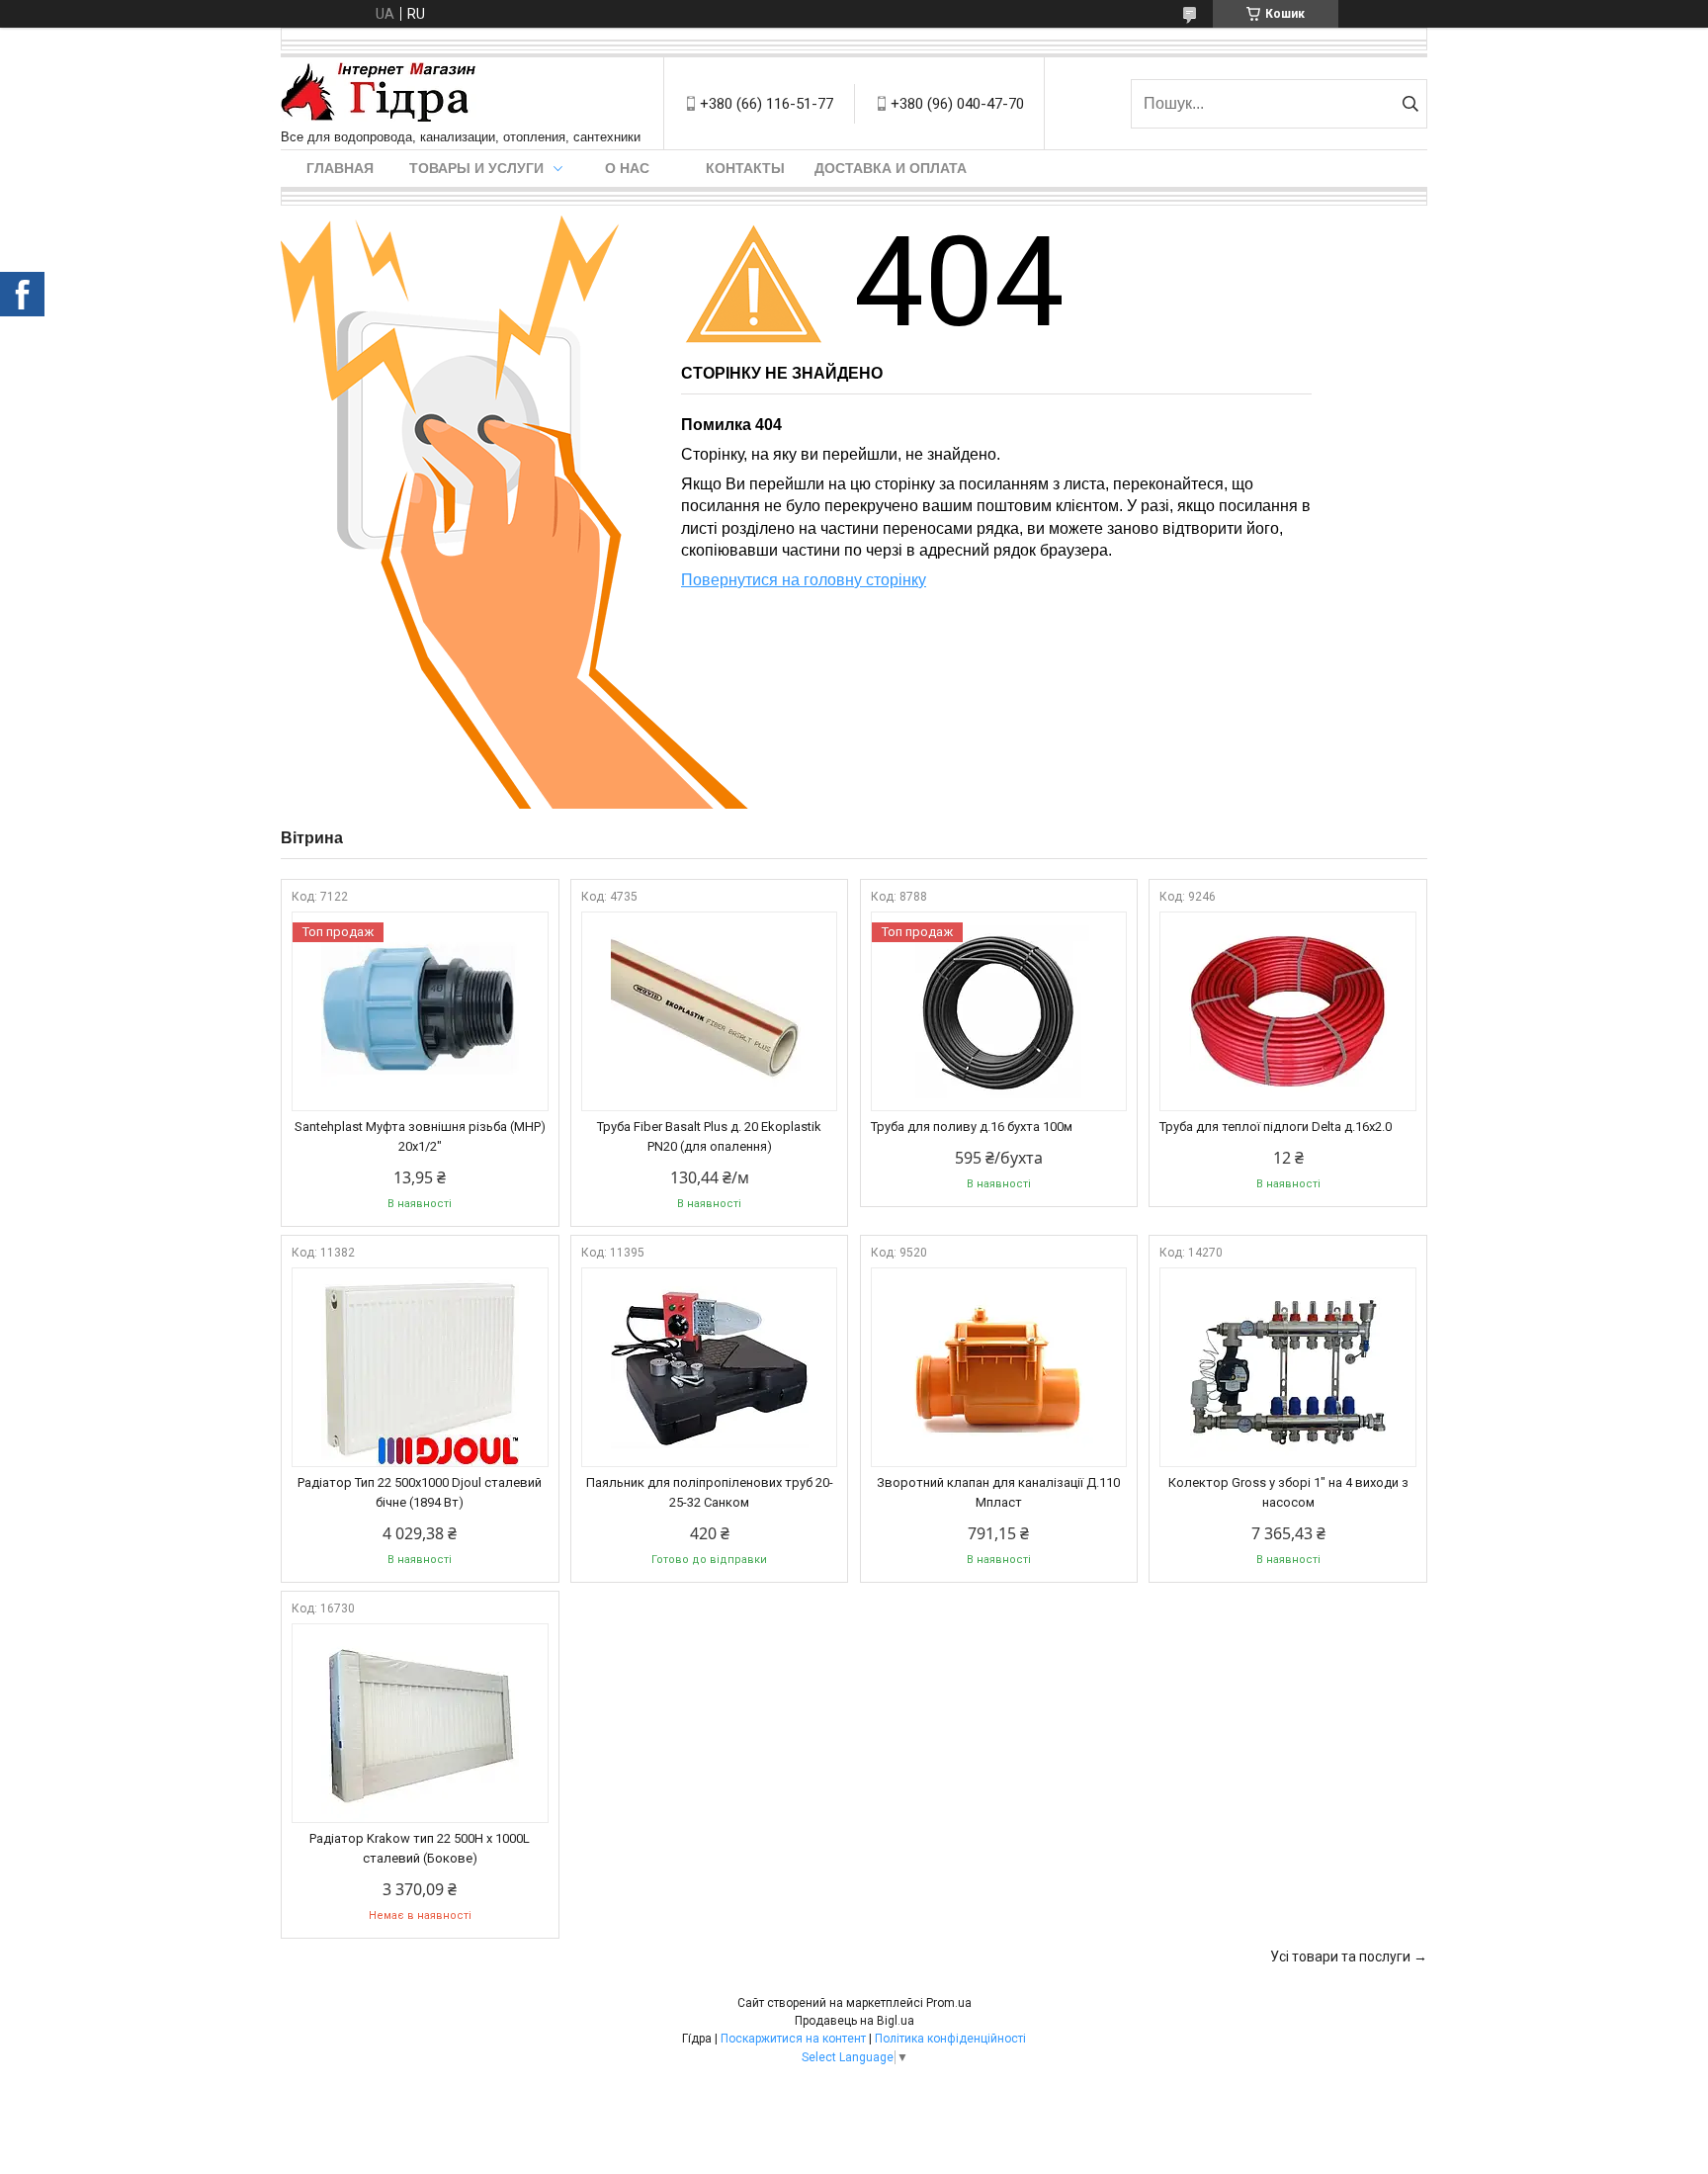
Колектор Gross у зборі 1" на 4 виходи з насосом (1288, 1492)
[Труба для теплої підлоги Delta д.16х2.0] (1288, 1011)
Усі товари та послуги (1340, 1957)
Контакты (745, 168)
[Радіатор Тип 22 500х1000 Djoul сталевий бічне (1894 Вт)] (420, 1367)
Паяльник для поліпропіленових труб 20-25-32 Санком (710, 1492)
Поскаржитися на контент (793, 2039)
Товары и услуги (476, 168)
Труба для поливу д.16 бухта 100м (972, 1127)
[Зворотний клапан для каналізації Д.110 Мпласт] (999, 1367)
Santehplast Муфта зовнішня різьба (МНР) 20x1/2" (420, 1136)
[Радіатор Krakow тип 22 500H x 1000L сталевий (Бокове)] (420, 1723)
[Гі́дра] (379, 93)
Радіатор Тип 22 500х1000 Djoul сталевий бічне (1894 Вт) (420, 1492)
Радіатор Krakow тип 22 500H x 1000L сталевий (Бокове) (420, 1848)
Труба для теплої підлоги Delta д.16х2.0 (1276, 1127)
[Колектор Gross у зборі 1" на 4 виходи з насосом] (1288, 1367)
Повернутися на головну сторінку (804, 580)
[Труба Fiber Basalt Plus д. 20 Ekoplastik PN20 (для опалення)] (710, 1011)
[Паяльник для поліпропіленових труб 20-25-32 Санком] (710, 1367)
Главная (340, 168)
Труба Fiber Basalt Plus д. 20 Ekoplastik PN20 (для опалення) (709, 1136)
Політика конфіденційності (950, 2039)
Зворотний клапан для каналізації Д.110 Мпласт (998, 1492)
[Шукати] (1410, 104)
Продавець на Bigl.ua (854, 2021)
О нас (627, 168)
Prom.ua (949, 2003)
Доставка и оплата (891, 168)
